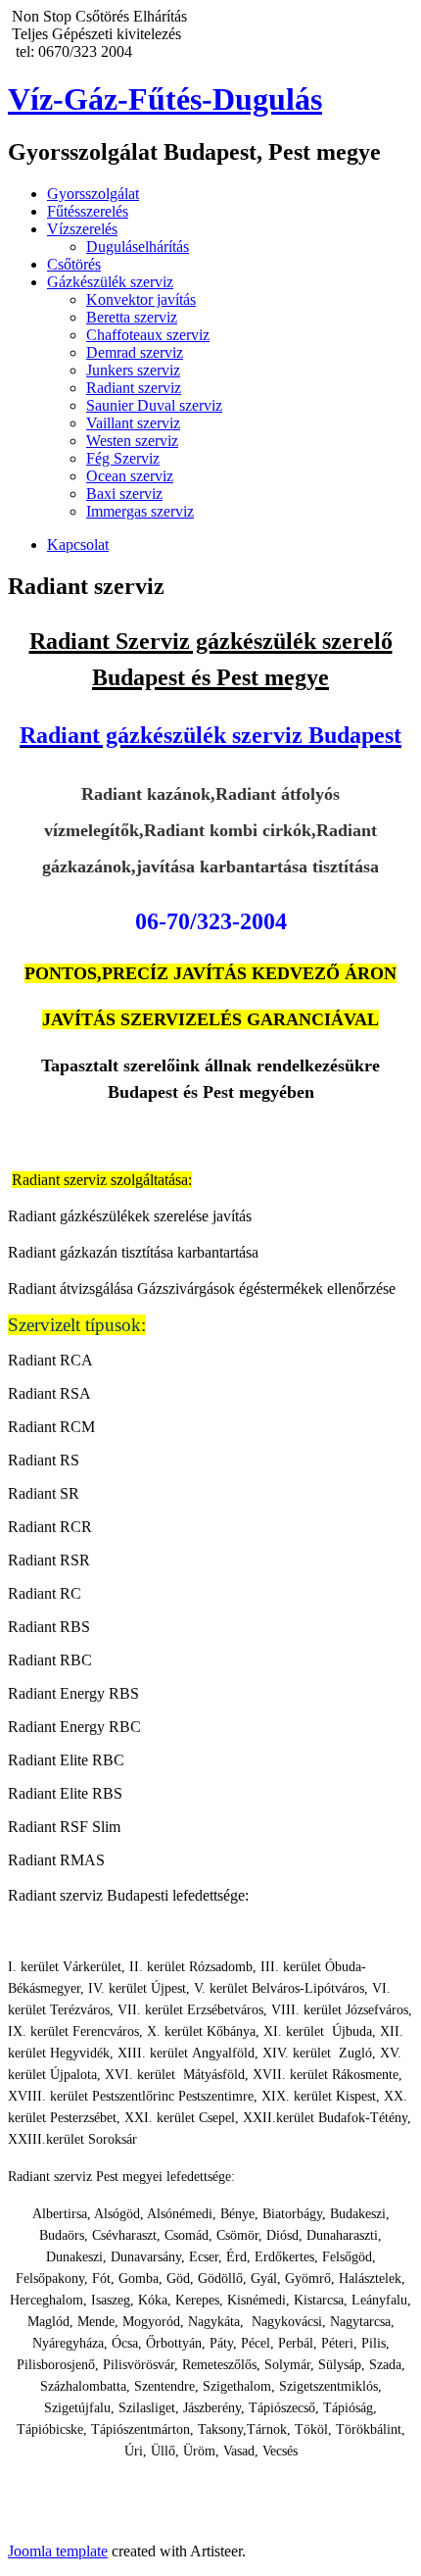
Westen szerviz (132, 441)
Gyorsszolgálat (93, 194)
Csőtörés (74, 264)
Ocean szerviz (130, 476)
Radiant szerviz (134, 388)
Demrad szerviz (135, 352)
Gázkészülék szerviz (110, 282)
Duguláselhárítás (138, 247)
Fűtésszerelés (88, 211)
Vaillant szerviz (133, 423)
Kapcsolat (78, 545)
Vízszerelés (82, 229)
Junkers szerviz (133, 370)
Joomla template (58, 2551)
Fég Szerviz (123, 458)
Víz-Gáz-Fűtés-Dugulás (165, 99)
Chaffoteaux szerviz (148, 335)
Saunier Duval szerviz (154, 405)
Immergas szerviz (140, 511)
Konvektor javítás (141, 299)
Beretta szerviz (132, 317)
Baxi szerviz (124, 494)
